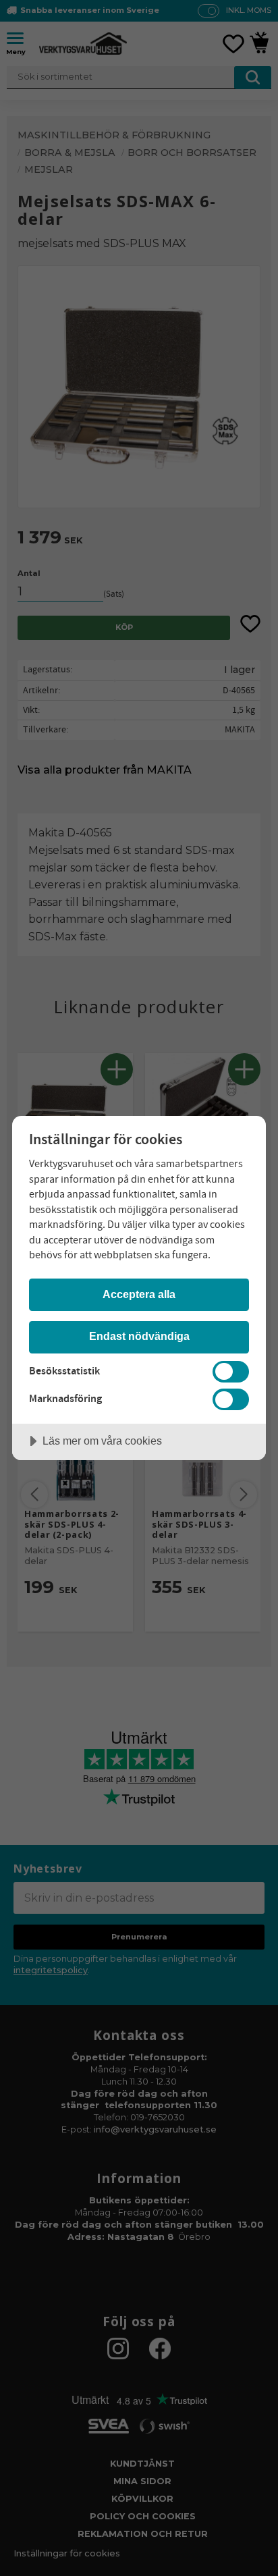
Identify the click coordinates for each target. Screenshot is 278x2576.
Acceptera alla (139, 1294)
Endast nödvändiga (139, 1336)
